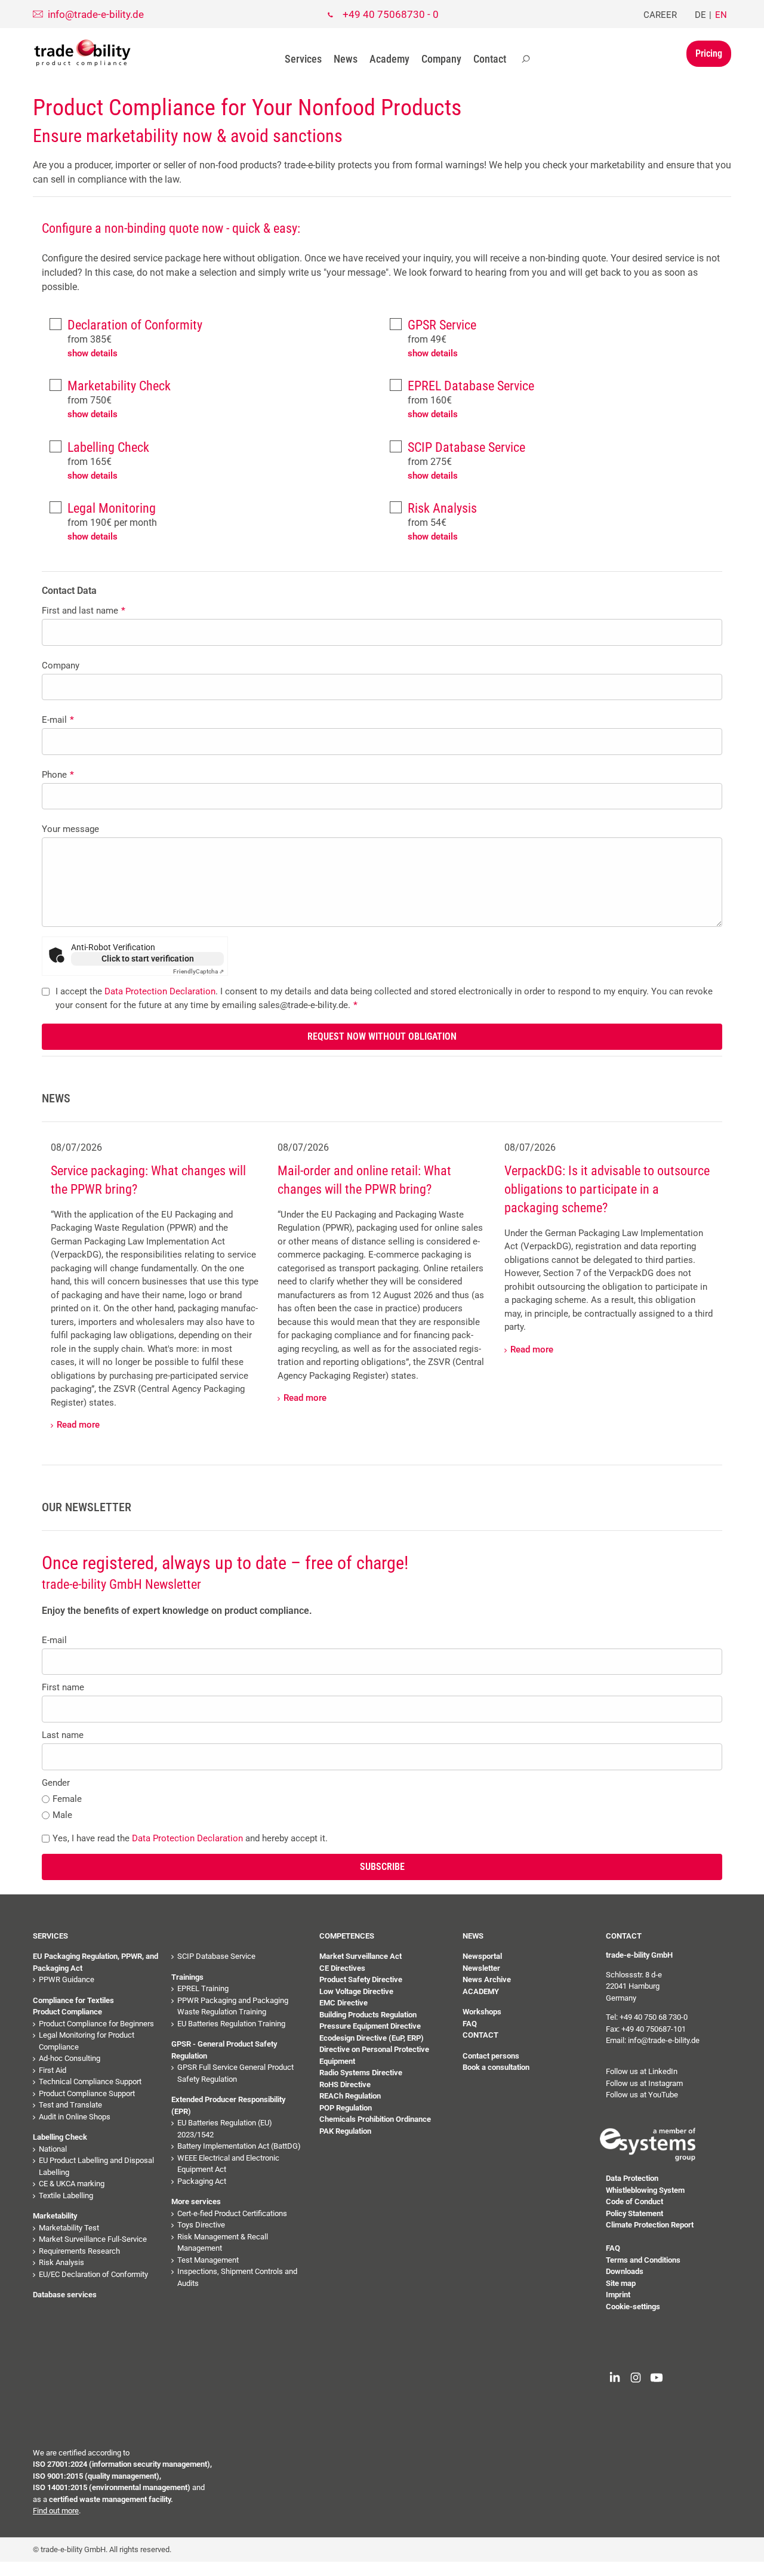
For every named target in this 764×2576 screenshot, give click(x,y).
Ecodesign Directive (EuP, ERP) (372, 2038)
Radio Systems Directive (361, 2073)
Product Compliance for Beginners (96, 2024)
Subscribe (382, 1867)
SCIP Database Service (216, 1956)
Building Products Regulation (368, 2015)
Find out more (56, 2511)
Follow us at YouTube (642, 2095)
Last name (63, 1735)
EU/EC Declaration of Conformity (93, 2274)
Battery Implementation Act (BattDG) (239, 2146)
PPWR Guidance (67, 1979)
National (53, 2149)
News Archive (487, 1979)
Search (526, 59)
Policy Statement (634, 2213)
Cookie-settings (633, 2307)
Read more (78, 1425)
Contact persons (491, 2056)
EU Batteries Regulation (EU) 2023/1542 (225, 2129)
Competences (347, 1936)
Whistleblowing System (645, 2190)
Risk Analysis (61, 2262)
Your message (70, 829)
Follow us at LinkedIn (642, 2071)
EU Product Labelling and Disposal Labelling (96, 2166)
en (721, 15)
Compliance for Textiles (73, 2000)
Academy (389, 59)
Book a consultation (496, 2067)
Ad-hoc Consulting (70, 2058)
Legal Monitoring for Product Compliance (87, 2041)
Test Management (208, 2260)
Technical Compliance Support (90, 2082)
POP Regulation (346, 2108)
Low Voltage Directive (356, 1991)
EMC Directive (344, 2003)
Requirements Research (79, 2251)
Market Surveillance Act (361, 1956)
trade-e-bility (82, 53)
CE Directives (342, 1968)
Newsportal (482, 1956)
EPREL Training (203, 1988)
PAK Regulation (345, 2131)
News (346, 59)
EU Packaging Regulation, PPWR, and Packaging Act (95, 1962)
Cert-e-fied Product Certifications (232, 2213)
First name (63, 1687)
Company (441, 59)
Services (303, 59)
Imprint (618, 2295)
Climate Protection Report (650, 2225)
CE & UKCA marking (72, 2184)
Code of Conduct (634, 2201)
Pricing (709, 53)
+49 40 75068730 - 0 (391, 14)
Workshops (482, 2012)
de (700, 15)
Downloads (625, 2271)
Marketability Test (69, 2228)
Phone (58, 775)
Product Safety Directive (361, 1979)
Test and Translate (70, 2105)
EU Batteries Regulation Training (231, 2024)
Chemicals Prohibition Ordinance (375, 2119)
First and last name (84, 611)
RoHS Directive (345, 2084)
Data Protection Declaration (160, 991)
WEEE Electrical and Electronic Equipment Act (228, 2164)
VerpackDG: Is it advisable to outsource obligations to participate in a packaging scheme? (607, 1189)
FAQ (470, 2024)
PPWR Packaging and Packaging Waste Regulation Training (233, 2006)
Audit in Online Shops (75, 2117)
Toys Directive (201, 2225)
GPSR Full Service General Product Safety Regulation (235, 2073)
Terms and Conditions (643, 2260)
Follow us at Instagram (644, 2083)
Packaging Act (202, 2181)
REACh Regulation (350, 2096)
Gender (56, 1783)
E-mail (58, 720)
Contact (490, 59)
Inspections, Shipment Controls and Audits (237, 2277)
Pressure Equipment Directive (370, 2026)
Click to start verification (148, 959)
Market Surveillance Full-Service (93, 2239)
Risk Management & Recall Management (223, 2243)
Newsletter (481, 1968)
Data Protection (632, 2178)
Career (660, 15)
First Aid (53, 2070)
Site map (621, 2283)
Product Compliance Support (87, 2093)
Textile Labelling (66, 2196)
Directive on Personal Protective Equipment (374, 2055)
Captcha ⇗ (198, 971)
